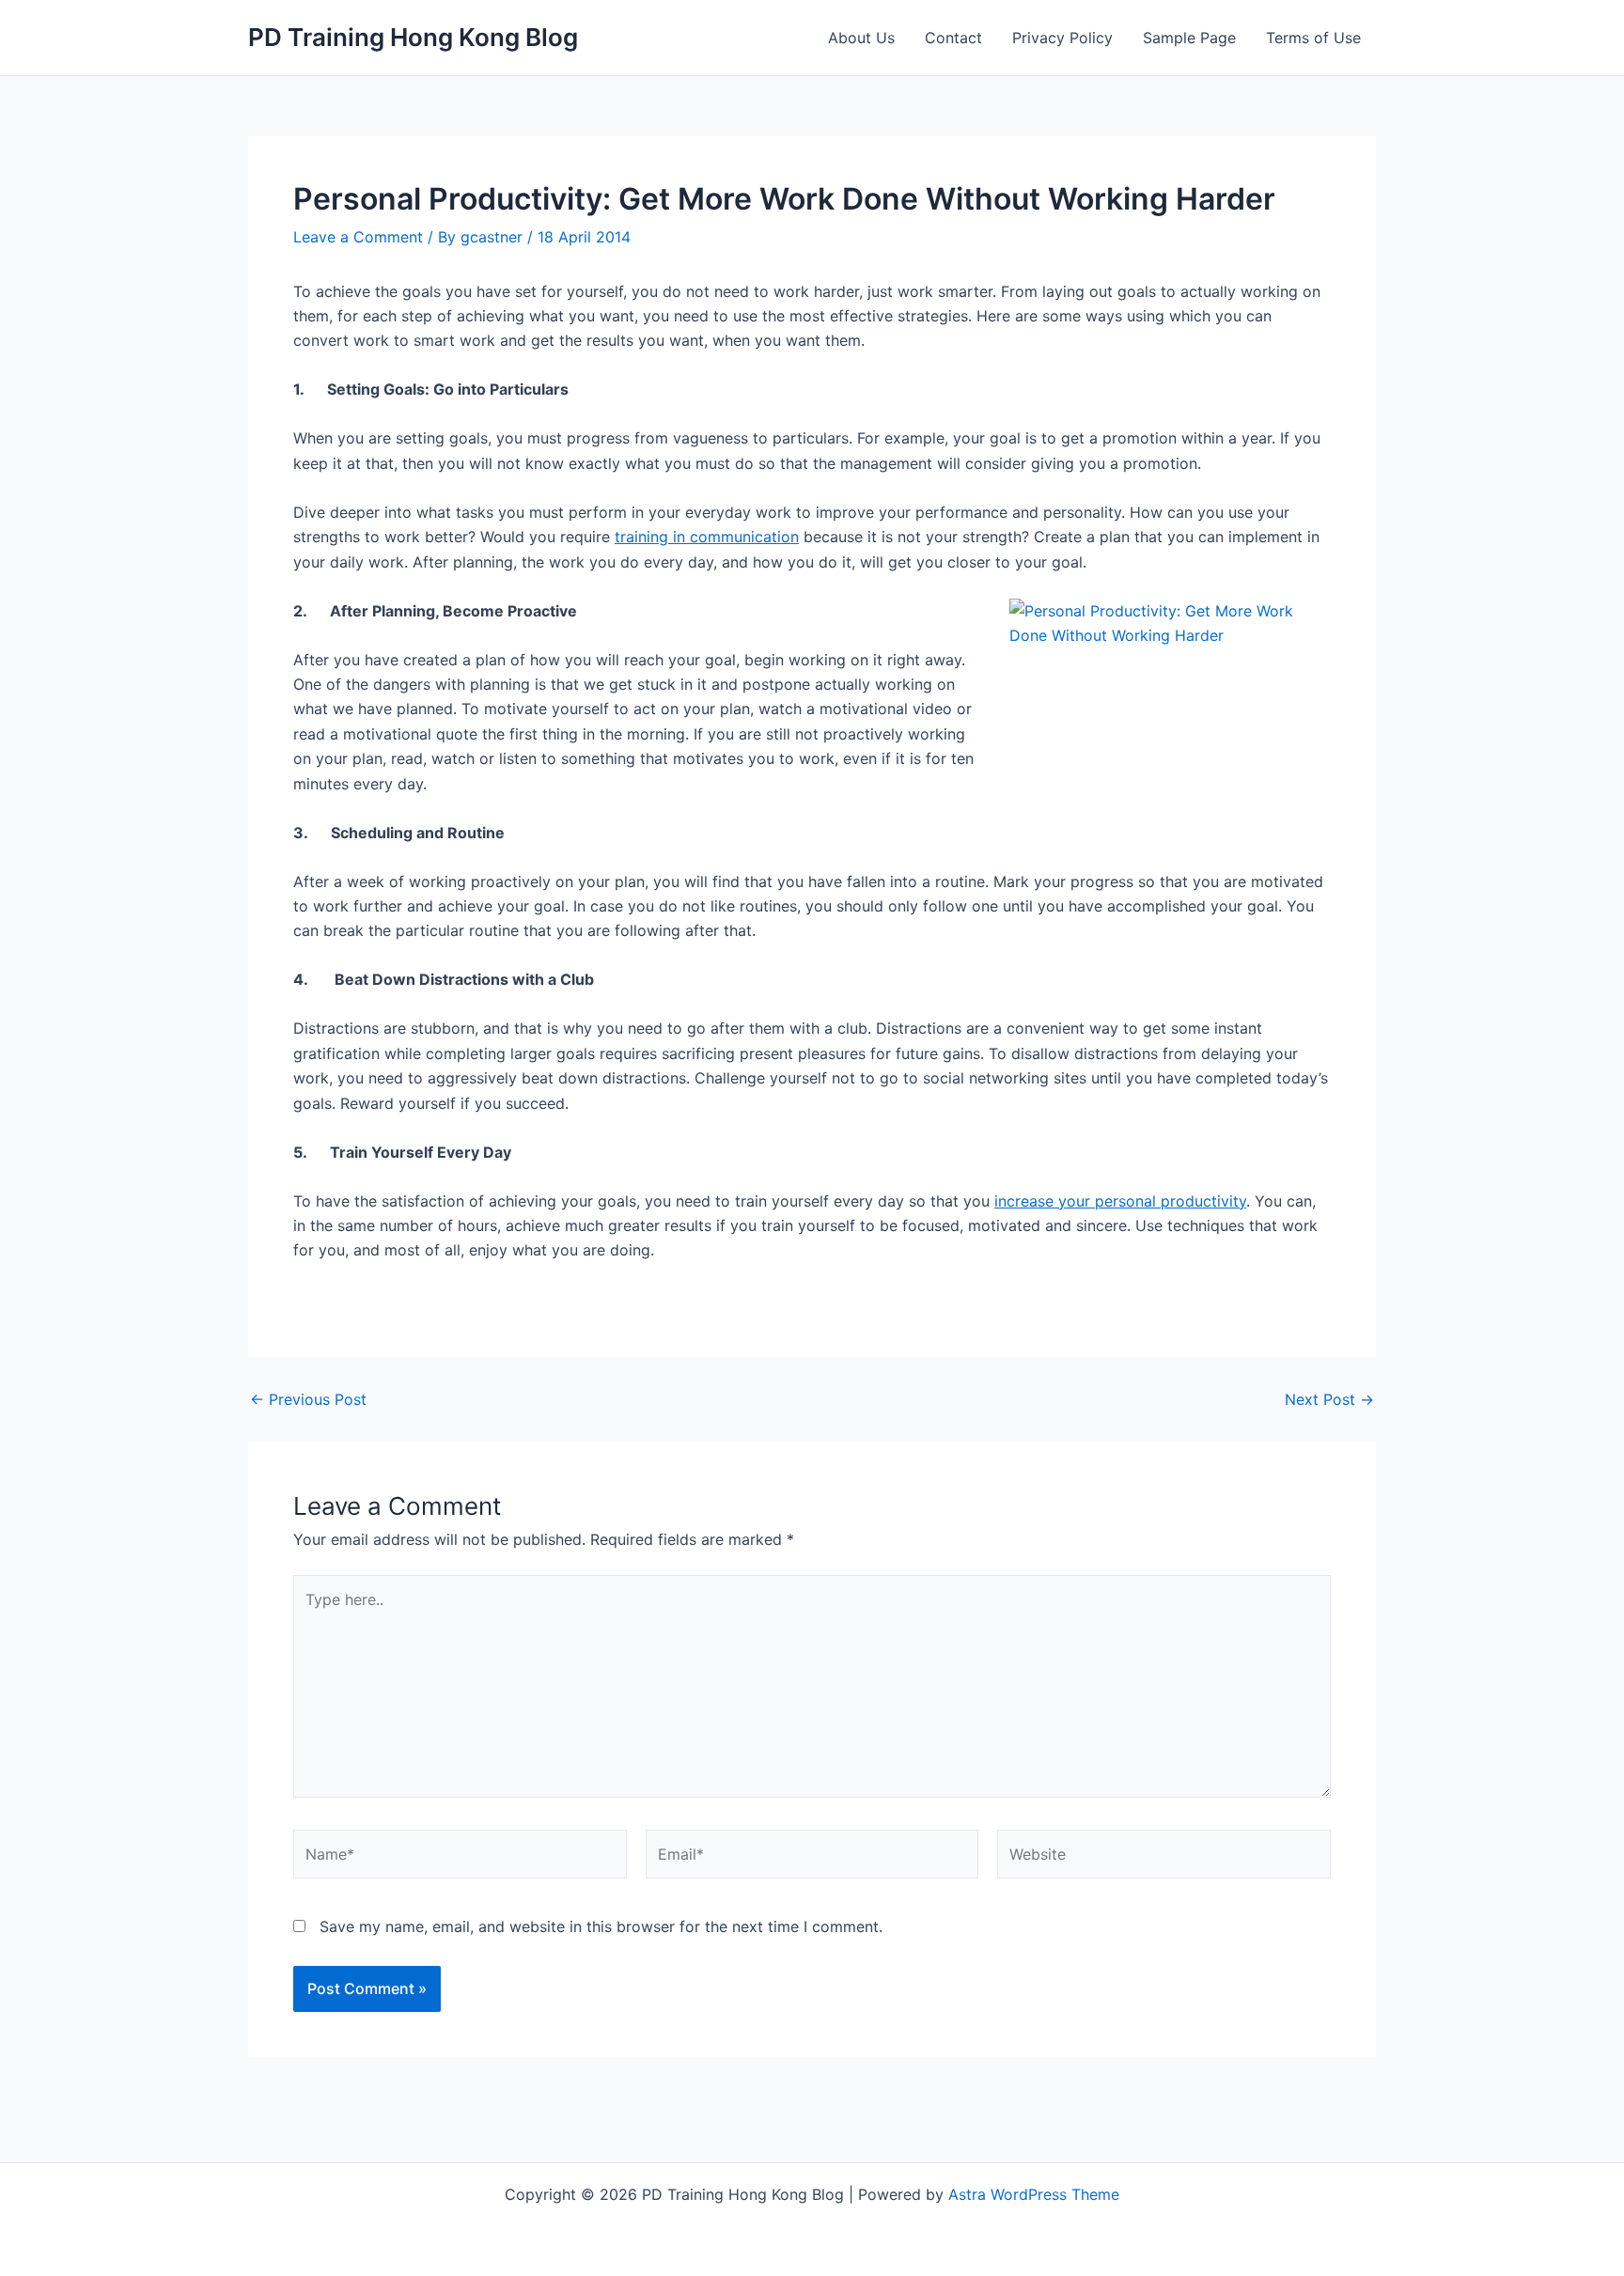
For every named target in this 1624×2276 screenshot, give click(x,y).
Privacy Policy (1062, 38)
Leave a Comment (358, 237)
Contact (953, 38)
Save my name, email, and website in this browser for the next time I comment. (601, 1926)
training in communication (707, 537)
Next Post (1329, 1399)
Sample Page (1189, 38)
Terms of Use (1313, 38)
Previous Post (308, 1399)
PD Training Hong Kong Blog (413, 37)
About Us (861, 38)
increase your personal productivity (1120, 1201)
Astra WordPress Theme (1034, 2194)
